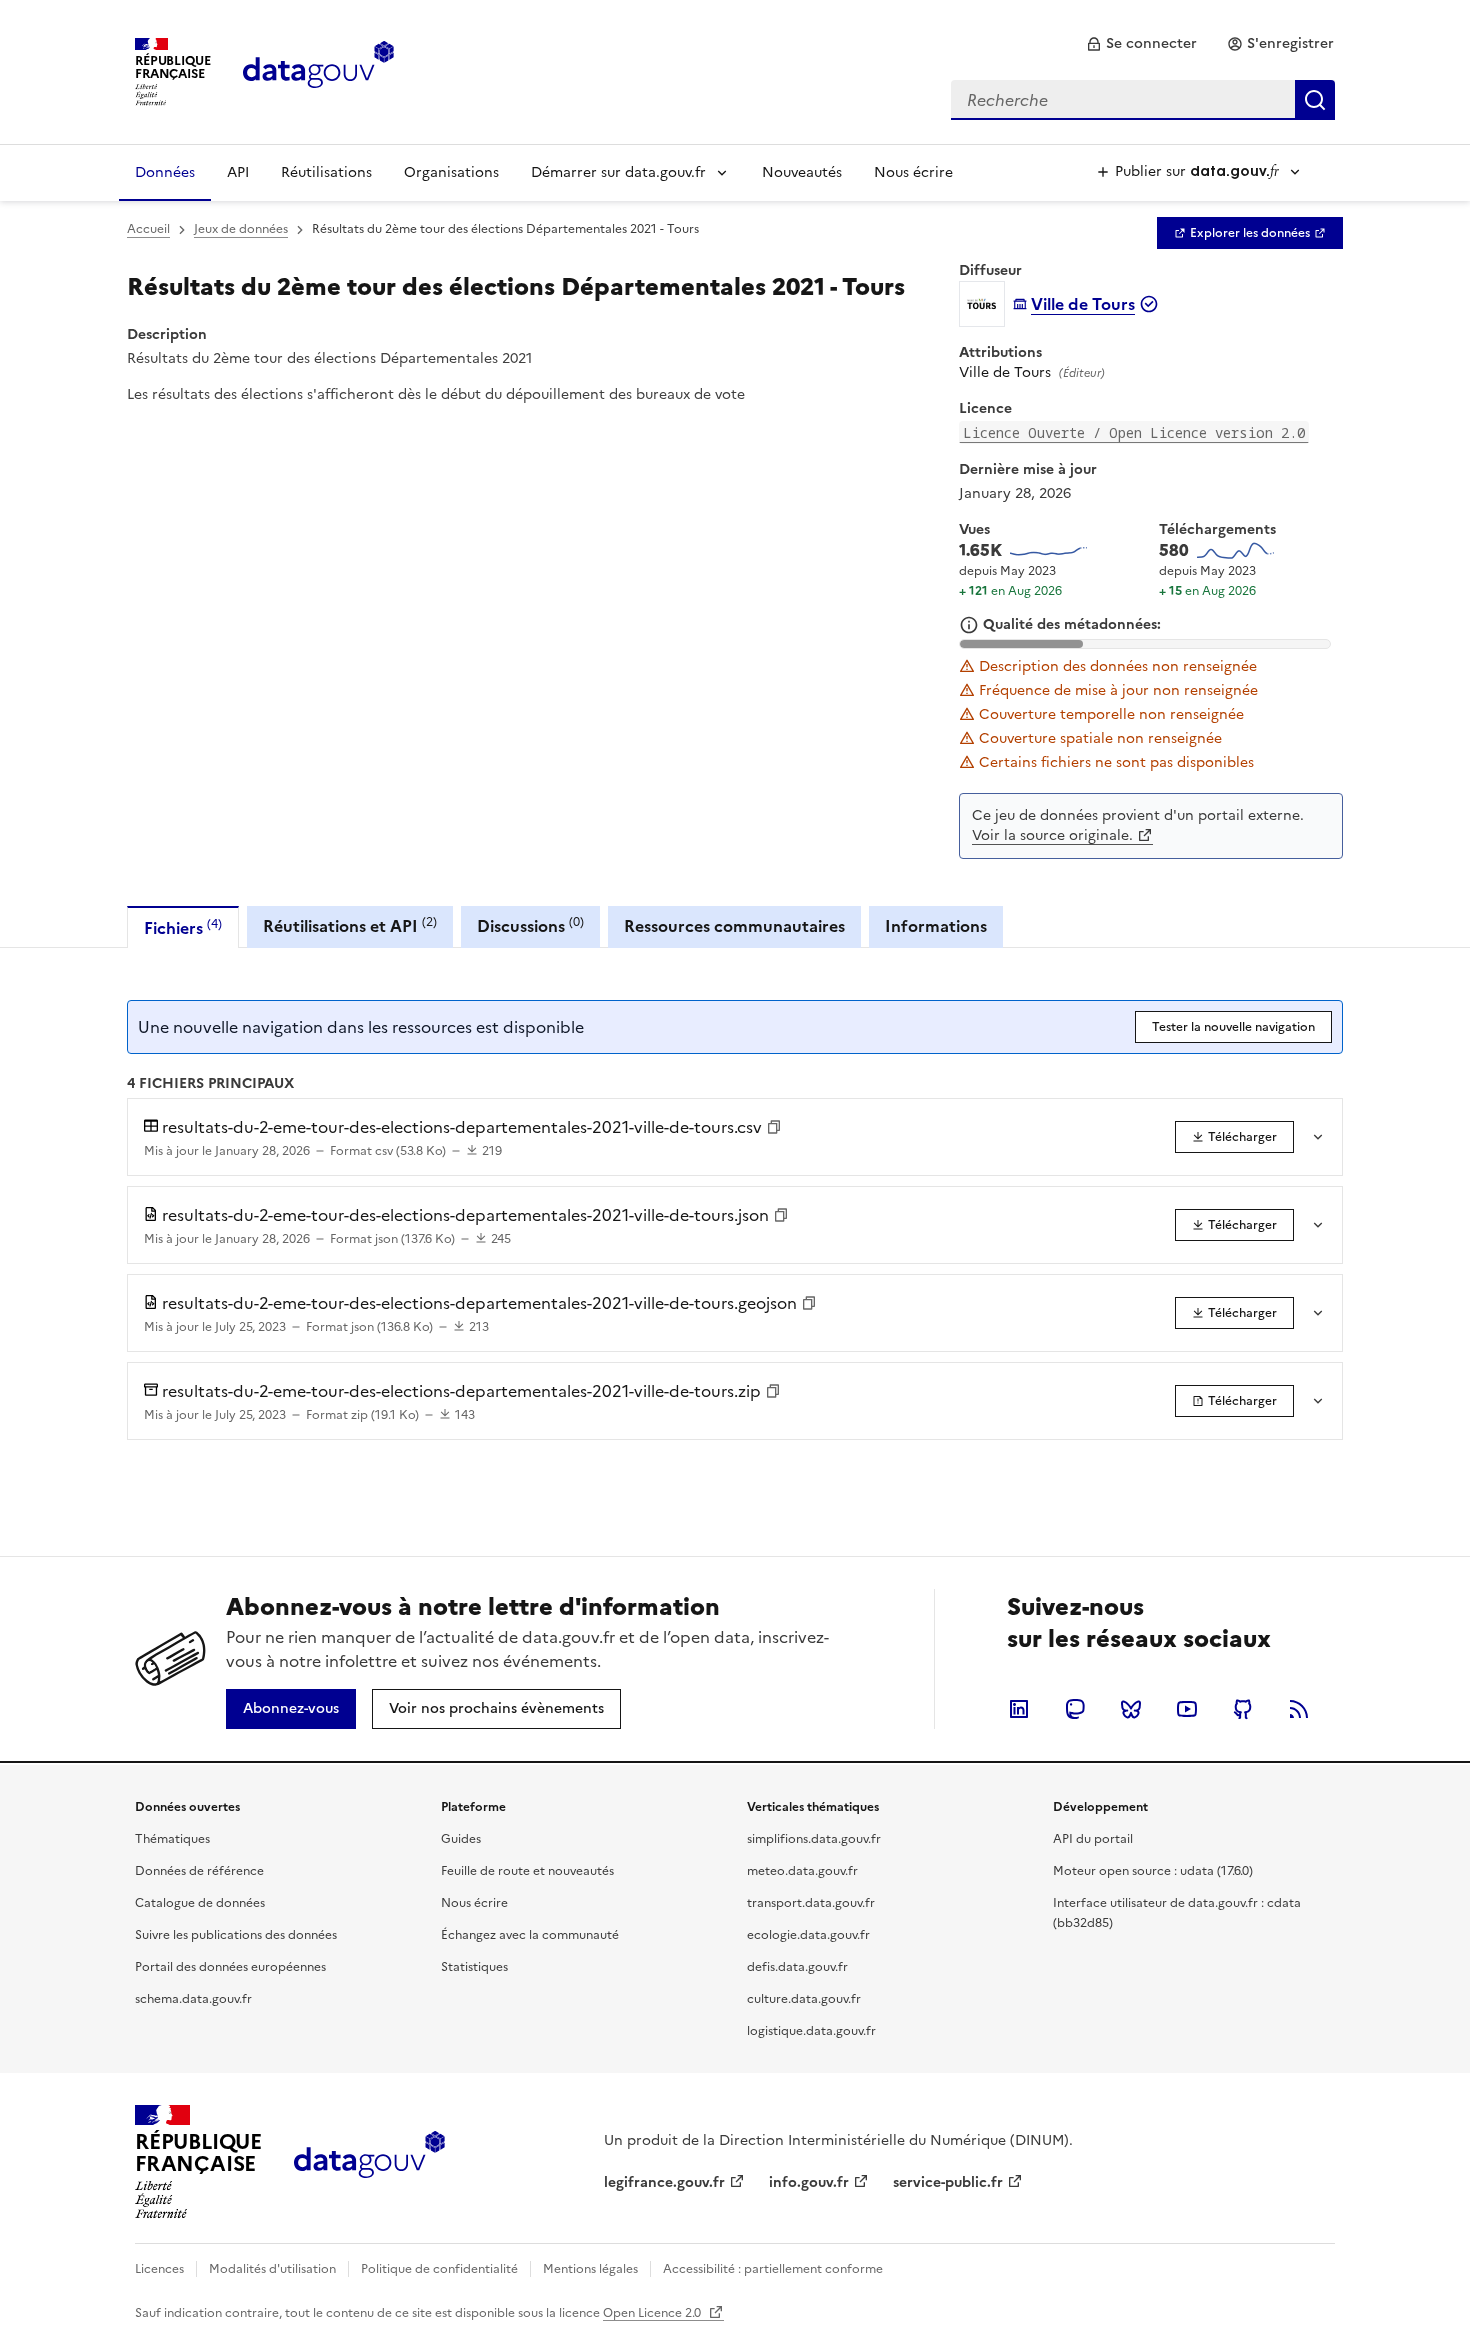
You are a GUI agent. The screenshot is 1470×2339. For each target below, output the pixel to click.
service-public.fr (948, 2182)
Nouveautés (802, 172)
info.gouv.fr (809, 2182)
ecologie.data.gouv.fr (808, 1935)
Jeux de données (241, 229)
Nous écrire (913, 172)
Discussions (530, 925)
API (238, 172)
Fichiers (183, 927)
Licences (159, 2269)
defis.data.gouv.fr (797, 1967)
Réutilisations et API (350, 925)
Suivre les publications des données (236, 1935)
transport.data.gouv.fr (811, 1903)
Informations (936, 926)
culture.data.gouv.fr (804, 1999)
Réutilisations (326, 172)
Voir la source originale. (1052, 835)
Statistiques (474, 1967)
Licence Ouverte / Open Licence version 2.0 (1134, 432)
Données (165, 172)
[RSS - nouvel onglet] (1299, 1709)
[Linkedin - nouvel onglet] (1019, 1709)
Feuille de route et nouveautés (527, 1871)
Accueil (148, 229)
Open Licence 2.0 (653, 2313)
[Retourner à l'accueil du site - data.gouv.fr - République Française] (369, 2162)
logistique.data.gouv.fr (811, 2031)
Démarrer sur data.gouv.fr (618, 172)
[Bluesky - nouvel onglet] (1131, 1709)
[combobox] (1143, 100)
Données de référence (199, 1871)
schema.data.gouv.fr (193, 1999)
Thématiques (172, 1839)
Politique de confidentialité (439, 2269)
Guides (461, 1839)
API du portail (1093, 1839)
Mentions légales (590, 2269)
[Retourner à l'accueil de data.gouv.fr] (318, 70)
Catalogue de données (200, 1903)
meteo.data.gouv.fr (802, 1871)
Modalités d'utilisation (272, 2269)
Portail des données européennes (230, 1967)
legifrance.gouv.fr (664, 2182)
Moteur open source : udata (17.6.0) (1153, 1871)
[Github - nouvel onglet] (1243, 1709)
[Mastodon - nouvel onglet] (1075, 1709)
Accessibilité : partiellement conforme (773, 2269)
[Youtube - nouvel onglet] (1187, 1709)
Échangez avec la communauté (530, 1935)
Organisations (451, 172)
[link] (1141, 44)
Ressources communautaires (734, 926)
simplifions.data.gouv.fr (814, 1839)
